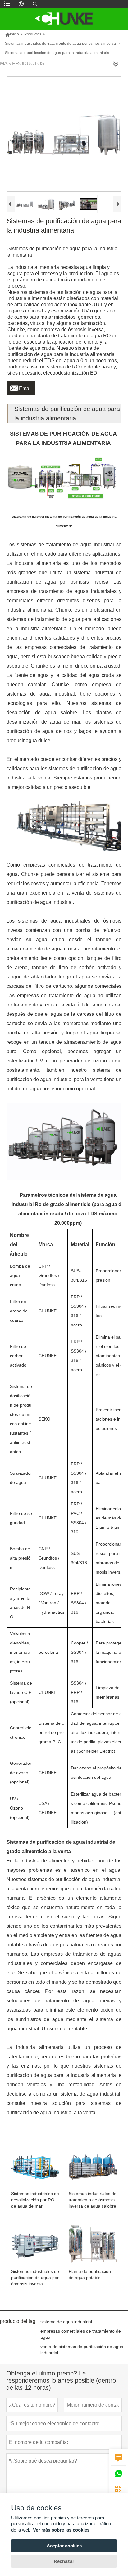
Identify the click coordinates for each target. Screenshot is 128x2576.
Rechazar (64, 2561)
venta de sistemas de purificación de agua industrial (82, 2350)
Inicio (12, 34)
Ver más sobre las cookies (61, 2530)
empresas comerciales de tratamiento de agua (81, 2334)
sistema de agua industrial (66, 2322)
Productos (33, 34)
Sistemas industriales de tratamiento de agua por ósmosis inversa (60, 44)
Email (21, 387)
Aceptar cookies (64, 2546)
